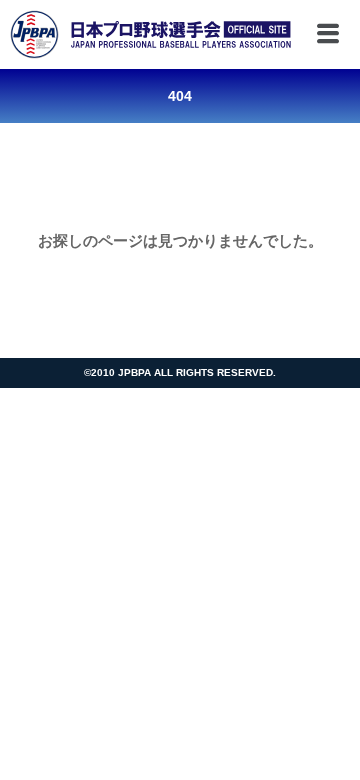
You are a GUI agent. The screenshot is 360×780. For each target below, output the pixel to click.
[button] (321, 34)
